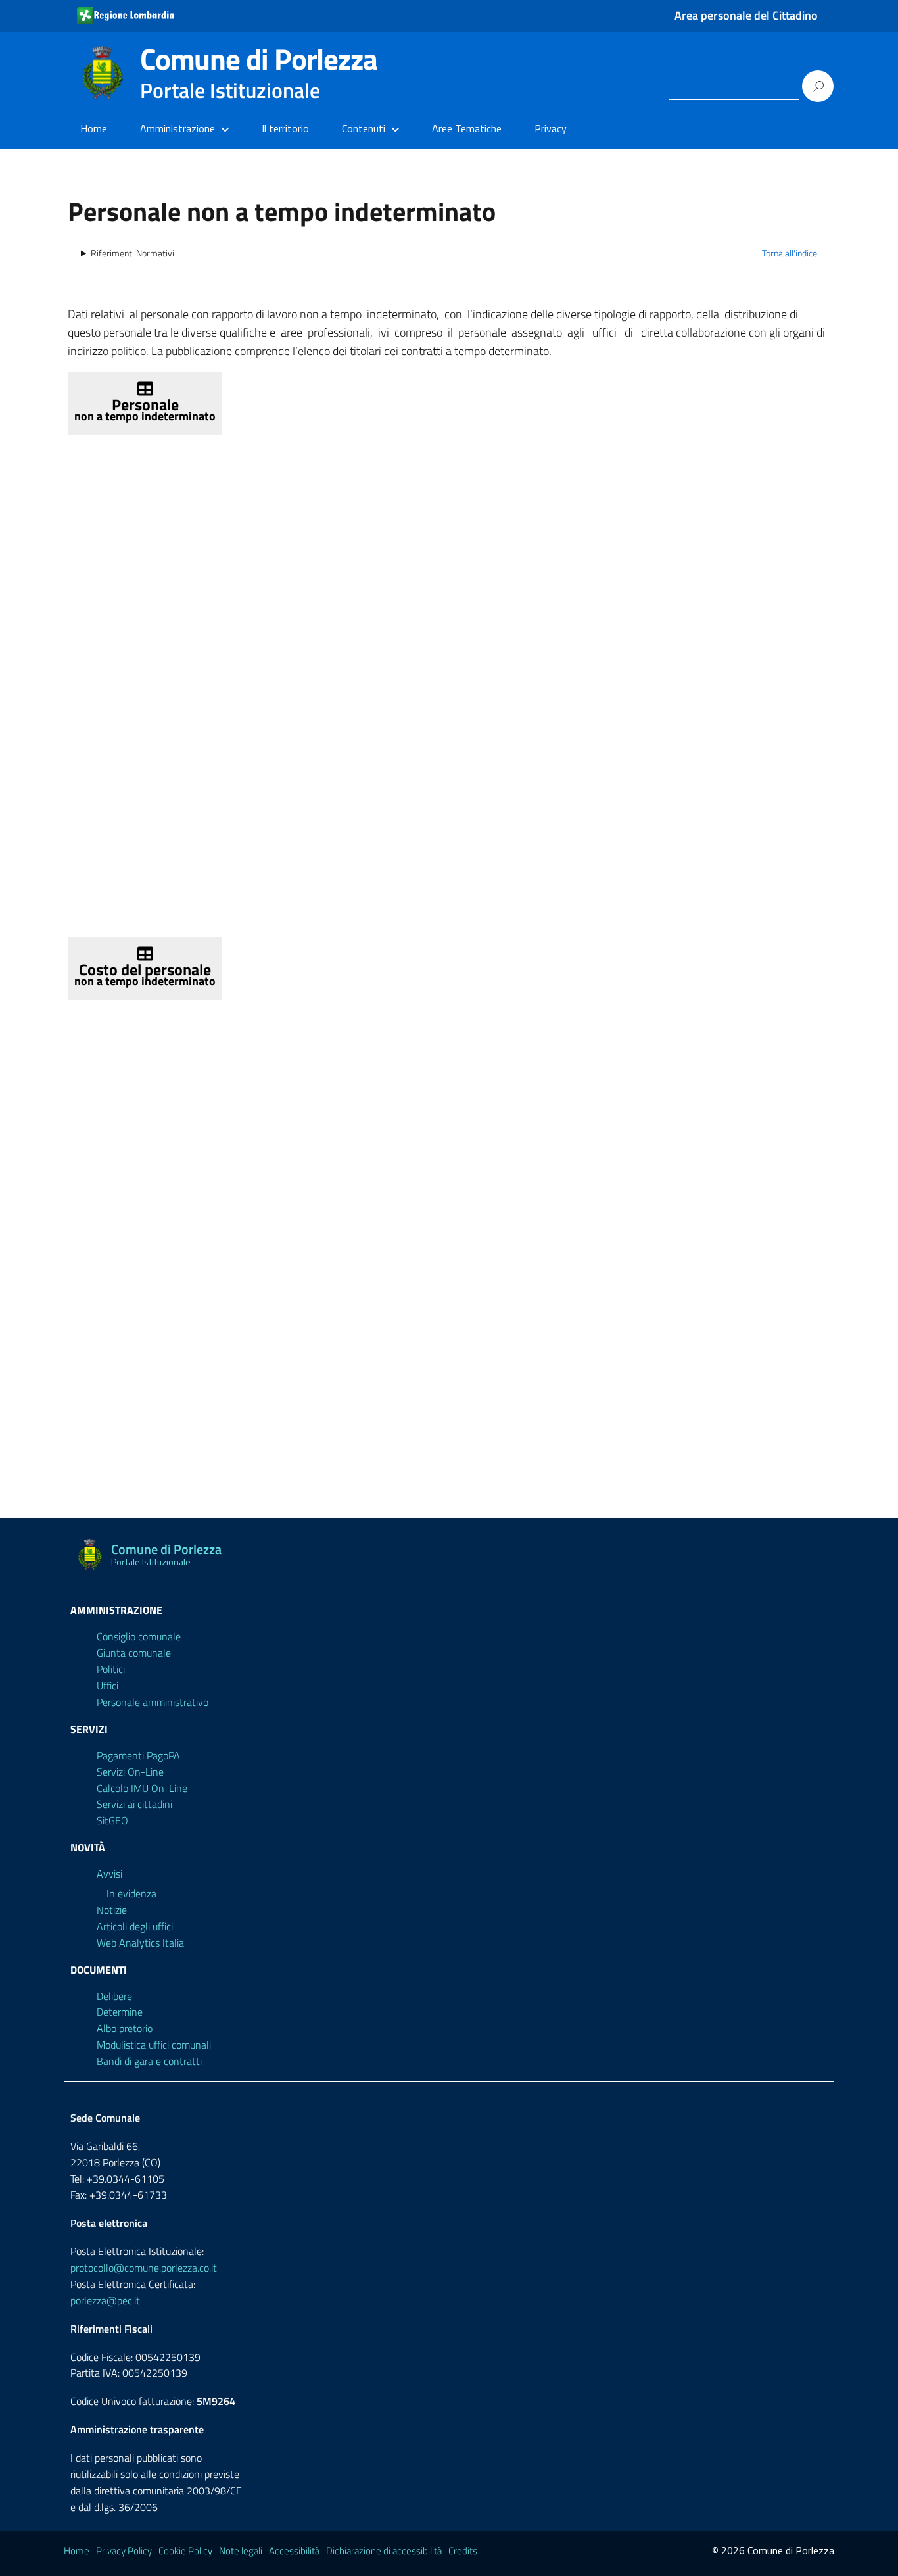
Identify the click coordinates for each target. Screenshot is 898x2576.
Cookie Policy (185, 2551)
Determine (120, 2012)
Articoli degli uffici (135, 1926)
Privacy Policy (124, 2551)
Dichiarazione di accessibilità (384, 2551)
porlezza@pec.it (105, 2300)
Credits (463, 2551)
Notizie (112, 1910)
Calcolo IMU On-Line (142, 1788)
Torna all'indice (790, 253)
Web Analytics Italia (140, 1943)
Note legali (241, 2551)
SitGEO (112, 1820)
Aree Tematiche (467, 128)
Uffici (107, 1686)
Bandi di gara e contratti (149, 2061)
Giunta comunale (134, 1653)
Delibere (114, 1996)
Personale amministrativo (153, 1702)
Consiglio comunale (139, 1636)
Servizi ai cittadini (134, 1804)
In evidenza (131, 1893)
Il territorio (285, 128)
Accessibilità (294, 2551)
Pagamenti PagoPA (138, 1755)
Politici (111, 1669)
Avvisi (109, 1874)
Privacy (551, 128)
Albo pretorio (125, 2028)
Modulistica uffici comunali (154, 2045)
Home (94, 128)
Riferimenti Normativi (132, 253)
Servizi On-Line (130, 1772)
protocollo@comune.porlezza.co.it (144, 2268)
